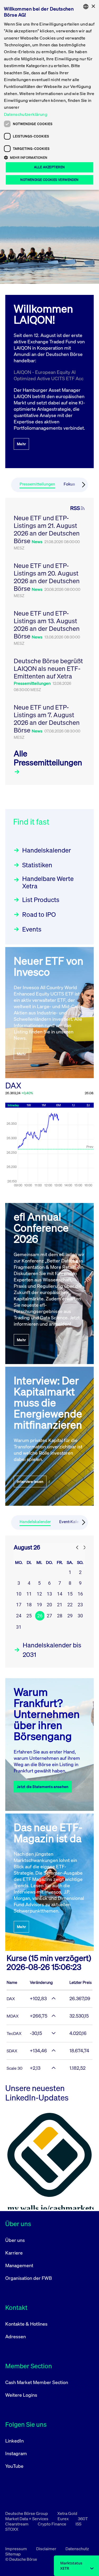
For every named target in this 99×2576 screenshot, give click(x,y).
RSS (75, 508)
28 (60, 1616)
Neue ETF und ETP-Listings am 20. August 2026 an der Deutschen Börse (47, 577)
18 (29, 1605)
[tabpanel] (49, 641)
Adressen (16, 2336)
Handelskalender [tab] (35, 1522)
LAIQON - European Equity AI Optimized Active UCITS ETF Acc (49, 375)
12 (39, 1594)
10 (19, 1594)
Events (32, 929)
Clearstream (17, 2524)
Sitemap (13, 2554)
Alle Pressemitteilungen (48, 758)
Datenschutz (77, 2549)
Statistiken (37, 865)
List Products (41, 900)
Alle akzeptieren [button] (49, 167)
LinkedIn (15, 2441)
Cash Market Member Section (37, 2382)
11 (29, 1594)
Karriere (14, 2253)
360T (83, 2519)
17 (19, 1605)
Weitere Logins (21, 2395)
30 (80, 1616)
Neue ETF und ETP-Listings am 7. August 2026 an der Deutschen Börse (47, 719)
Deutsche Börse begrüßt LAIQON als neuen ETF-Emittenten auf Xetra (48, 668)
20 (49, 1605)
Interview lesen (30, 1481)
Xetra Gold (67, 2513)
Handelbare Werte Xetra (48, 882)
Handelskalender (47, 850)
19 (39, 1605)
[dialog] (49, 95)
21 (60, 1605)
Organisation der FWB (29, 2278)
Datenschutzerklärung (26, 114)
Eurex (63, 2519)
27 (49, 1616)
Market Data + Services (27, 2519)
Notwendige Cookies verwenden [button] (49, 180)
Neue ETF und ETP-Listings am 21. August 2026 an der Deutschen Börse (47, 529)
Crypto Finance (52, 2524)
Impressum (16, 2549)
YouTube (14, 2466)
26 (40, 1616)
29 (70, 1616)
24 (19, 1616)
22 (70, 1605)
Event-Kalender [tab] (73, 1522)
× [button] (93, 6)
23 (80, 1605)
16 (80, 1594)
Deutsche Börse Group (27, 2513)
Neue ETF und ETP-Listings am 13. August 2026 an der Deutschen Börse (47, 625)
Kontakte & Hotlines (26, 2324)
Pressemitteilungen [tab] (37, 484)
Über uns (15, 2240)
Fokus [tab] (69, 484)
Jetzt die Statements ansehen (43, 1787)
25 (29, 1616)
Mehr (21, 444)
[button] (49, 157)
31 (19, 1627)
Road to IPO (39, 914)
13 (49, 1594)
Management (19, 2265)
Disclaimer (47, 2549)
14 (60, 1594)
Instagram (16, 2453)
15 (70, 1594)
